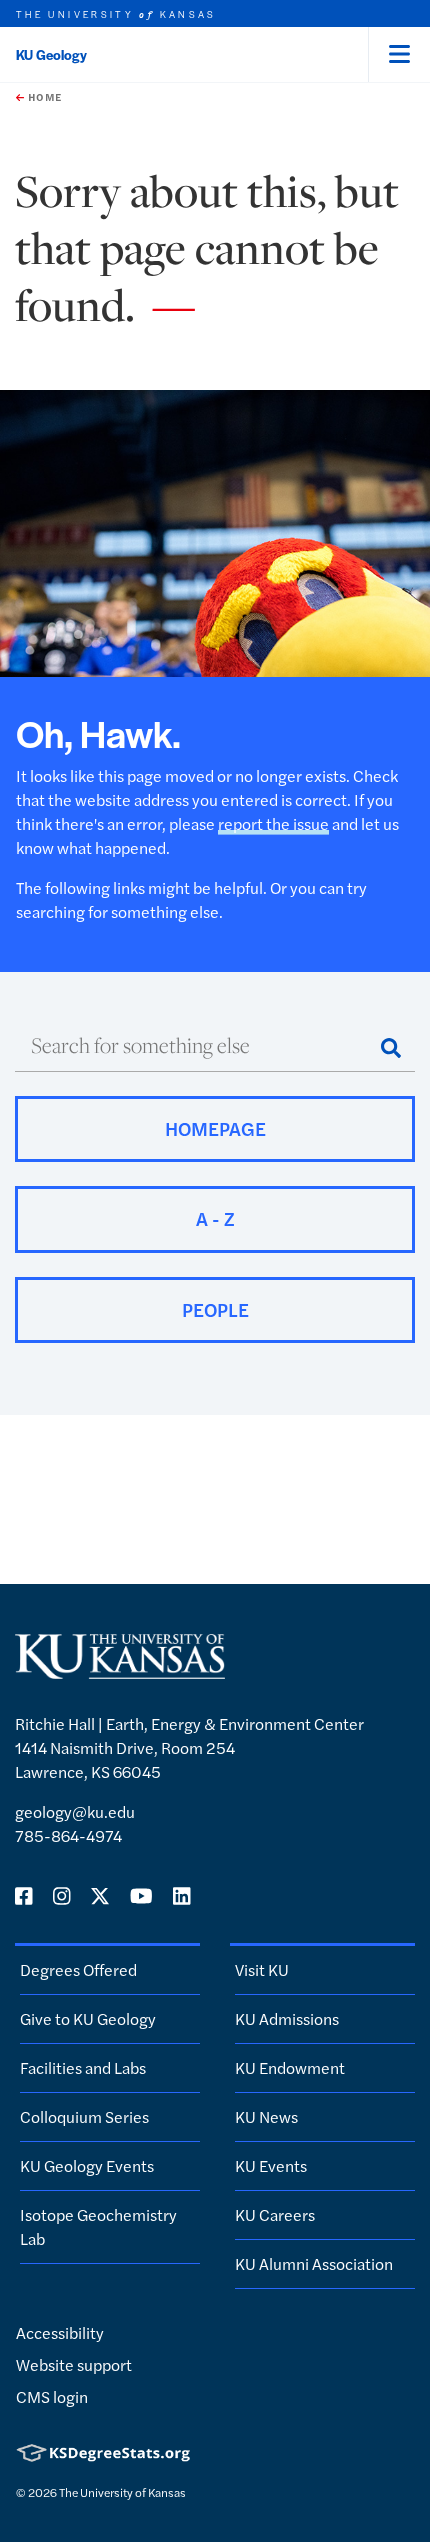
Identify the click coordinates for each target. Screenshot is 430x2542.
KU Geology (51, 54)
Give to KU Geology (88, 2018)
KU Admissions (287, 2018)
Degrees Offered (78, 1969)
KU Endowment (290, 2067)
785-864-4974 (68, 1835)
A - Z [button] (215, 1218)
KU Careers (275, 2214)
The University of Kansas (122, 2492)
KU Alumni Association (314, 2263)
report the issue (273, 823)
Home (43, 97)
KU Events (271, 2165)
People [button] (215, 1309)
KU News (266, 2116)
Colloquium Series (84, 2116)
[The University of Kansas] (120, 1670)
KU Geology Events (87, 2165)
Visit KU (262, 1969)
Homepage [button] (215, 1128)
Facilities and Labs (83, 2067)
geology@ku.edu (75, 1811)
